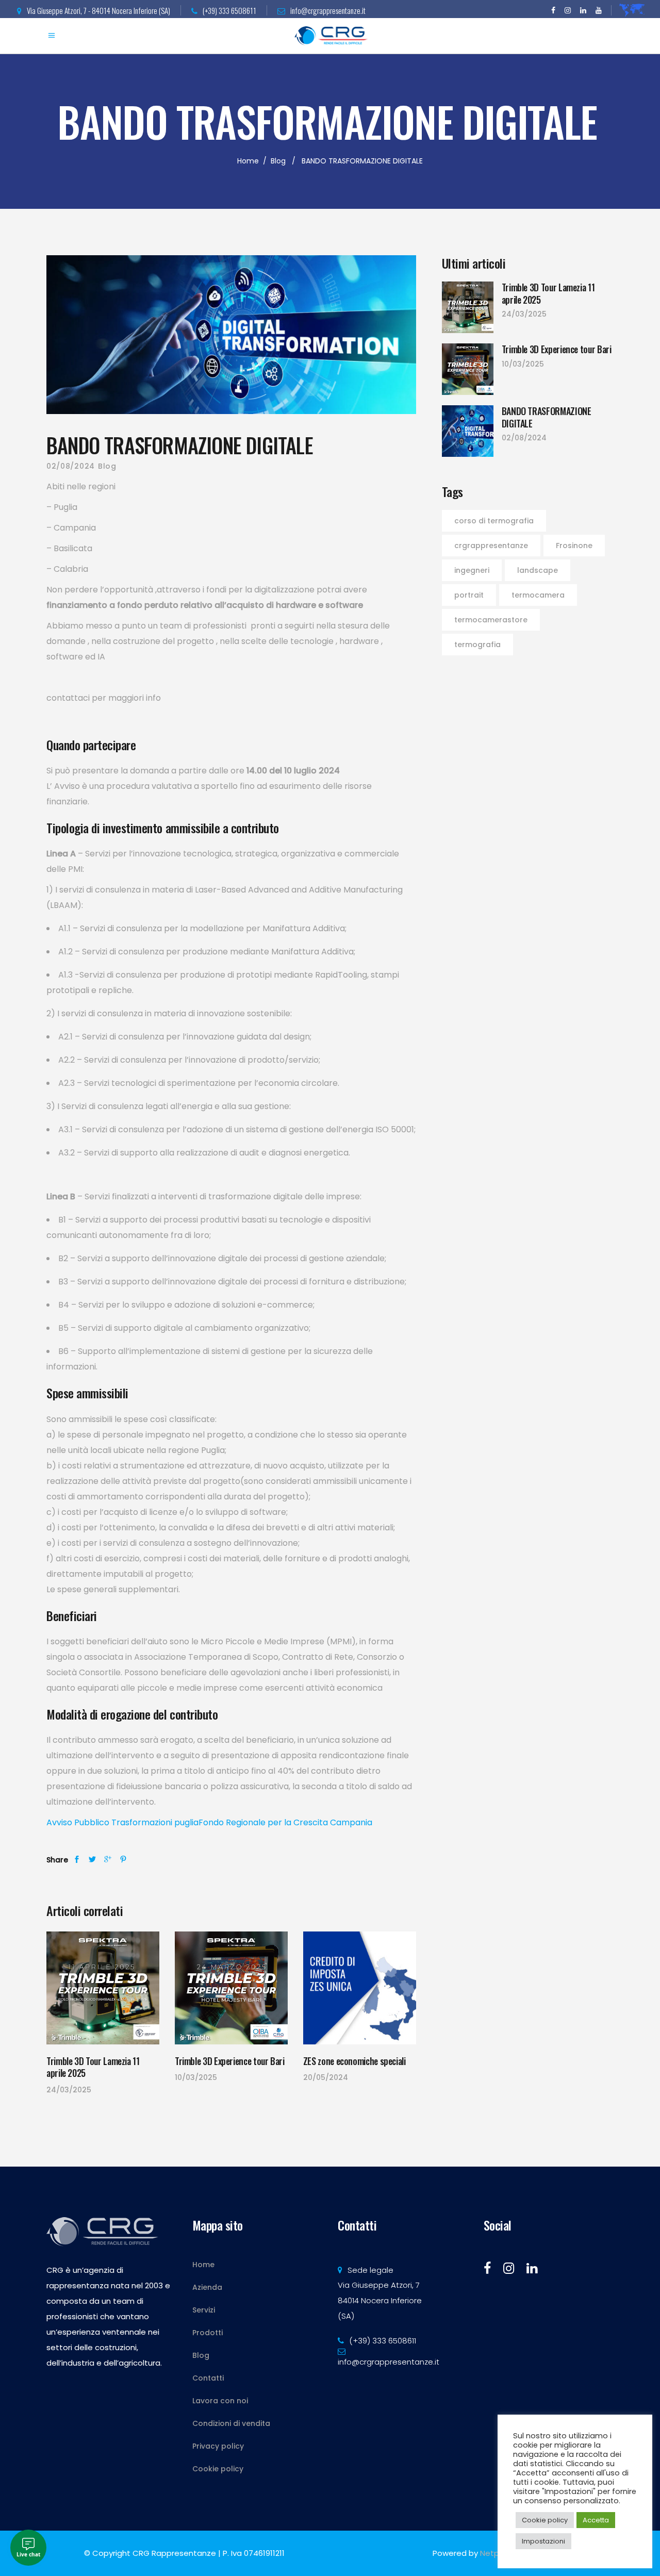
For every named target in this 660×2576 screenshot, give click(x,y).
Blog (278, 161)
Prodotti (208, 2333)
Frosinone (574, 546)
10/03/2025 (196, 2077)
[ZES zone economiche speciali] (360, 1988)
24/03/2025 (69, 2090)
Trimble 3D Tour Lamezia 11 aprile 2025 (93, 2067)
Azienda (207, 2287)
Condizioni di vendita (231, 2423)
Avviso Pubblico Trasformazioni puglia (122, 1822)
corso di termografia (494, 521)
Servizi (204, 2310)
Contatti (208, 2378)
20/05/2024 (326, 2077)
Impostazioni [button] (543, 2541)
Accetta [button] (596, 2520)
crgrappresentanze (491, 546)
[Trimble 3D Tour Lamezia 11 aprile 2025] (103, 1988)
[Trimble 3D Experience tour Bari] (231, 1988)
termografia (477, 645)
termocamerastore (491, 620)
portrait (469, 595)
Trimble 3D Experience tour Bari (230, 2061)
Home (248, 161)
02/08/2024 (71, 466)
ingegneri (472, 570)
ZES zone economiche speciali (354, 2061)
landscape (538, 570)
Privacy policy (218, 2446)
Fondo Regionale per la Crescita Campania (285, 1822)
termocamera (538, 595)
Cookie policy (218, 2469)
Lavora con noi (220, 2401)
